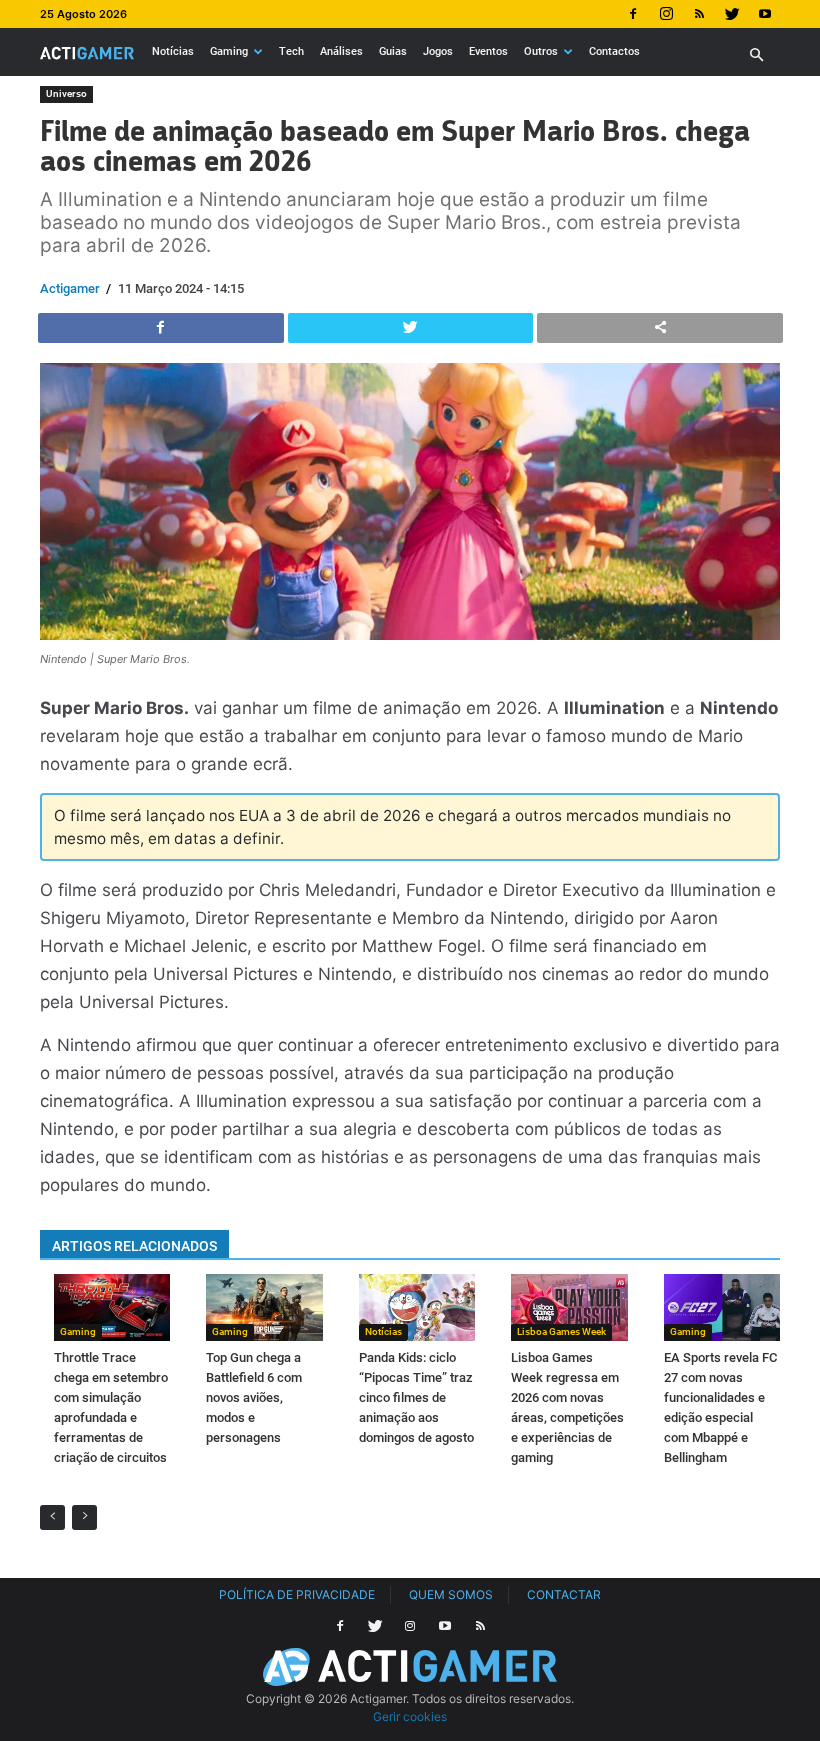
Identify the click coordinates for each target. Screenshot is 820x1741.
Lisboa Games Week (561, 1331)
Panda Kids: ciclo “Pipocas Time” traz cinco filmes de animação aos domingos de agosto (416, 1397)
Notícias (173, 51)
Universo (66, 93)
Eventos (488, 51)
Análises (341, 51)
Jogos (438, 51)
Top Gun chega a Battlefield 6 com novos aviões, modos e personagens (254, 1397)
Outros (541, 51)
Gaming (229, 51)
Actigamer (70, 288)
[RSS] (699, 14)
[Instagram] (666, 14)
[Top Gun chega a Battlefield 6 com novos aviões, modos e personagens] (264, 1307)
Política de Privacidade (297, 1594)
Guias (393, 51)
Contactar (564, 1594)
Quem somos (451, 1594)
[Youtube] (765, 14)
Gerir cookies (410, 1716)
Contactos (614, 51)
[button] (756, 55)
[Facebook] (633, 14)
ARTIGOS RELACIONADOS (134, 1246)
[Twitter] (732, 14)
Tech (291, 51)
